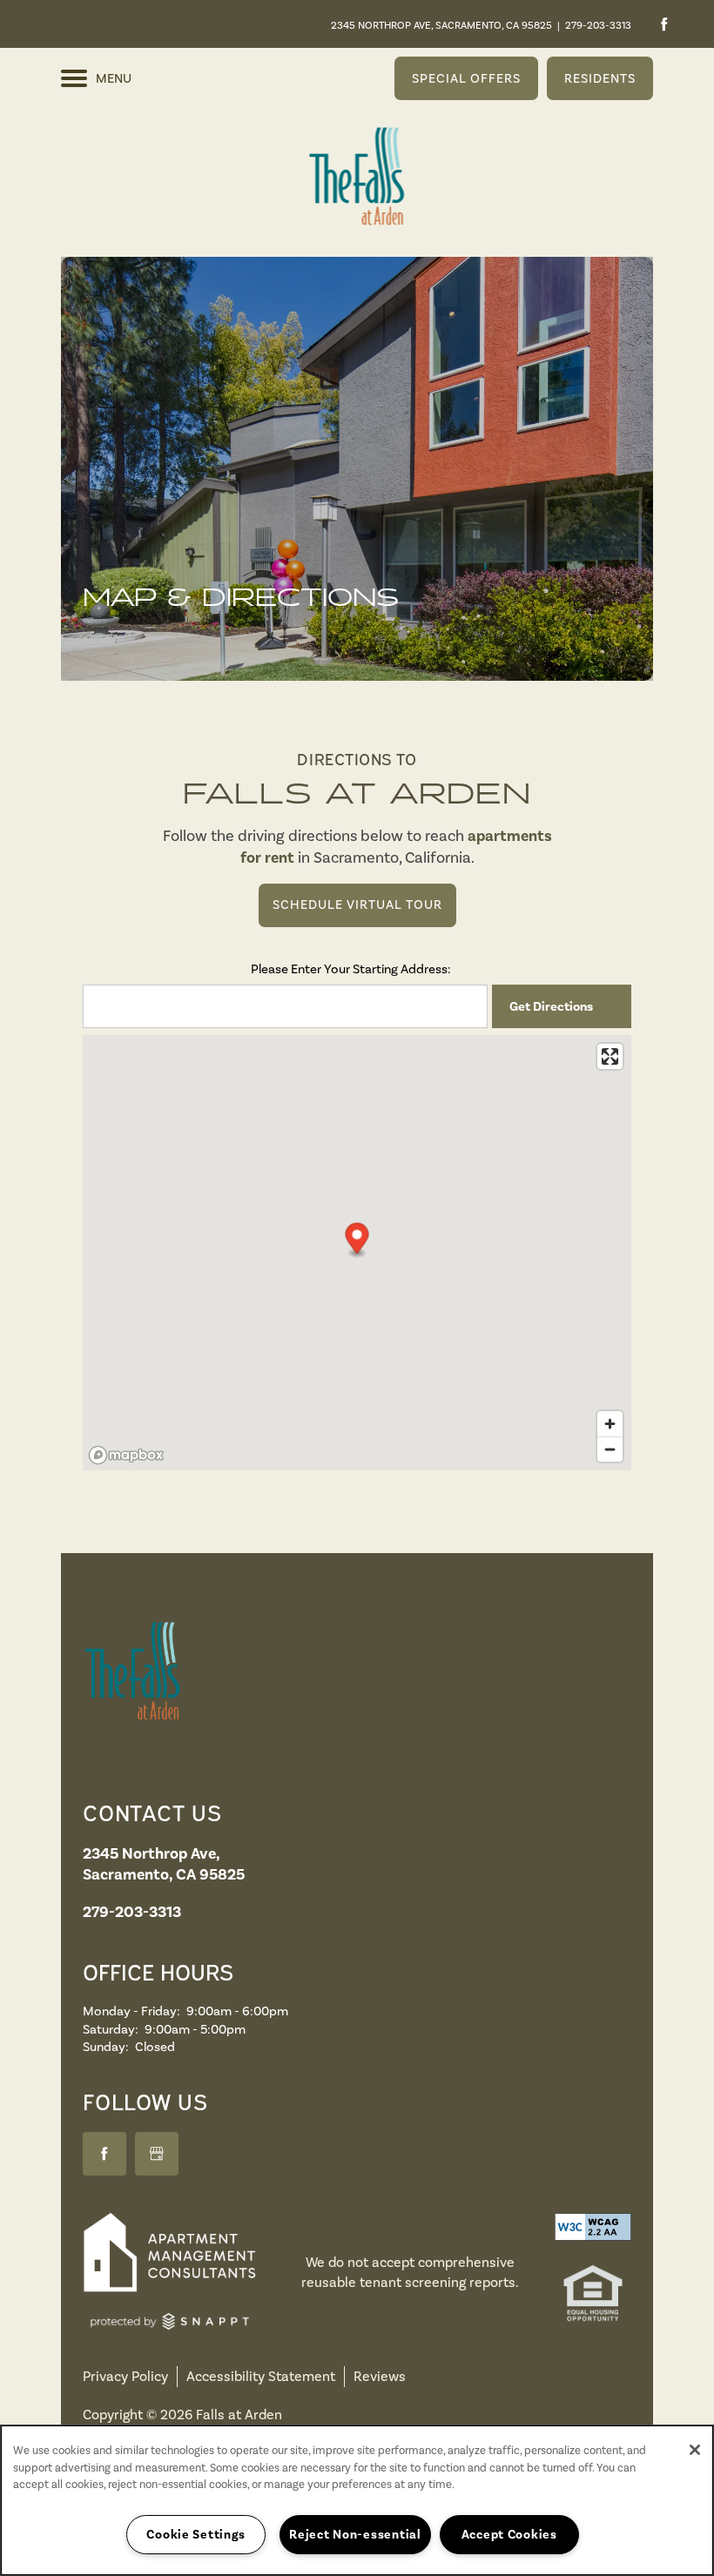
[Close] (695, 2450)
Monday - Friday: (131, 2011)
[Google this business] (157, 2154)
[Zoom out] (610, 1449)
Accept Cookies (509, 2534)
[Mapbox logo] (126, 1455)
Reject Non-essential (355, 2534)
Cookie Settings (196, 2534)
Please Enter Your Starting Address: (351, 969)
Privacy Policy (125, 2376)
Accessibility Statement (261, 2376)
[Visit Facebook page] (664, 24)
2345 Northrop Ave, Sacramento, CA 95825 (441, 25)
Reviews (380, 2376)
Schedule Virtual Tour (357, 905)
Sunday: (106, 2047)
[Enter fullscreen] (610, 1056)
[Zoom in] (610, 1424)
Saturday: (111, 2029)
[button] (466, 78)
